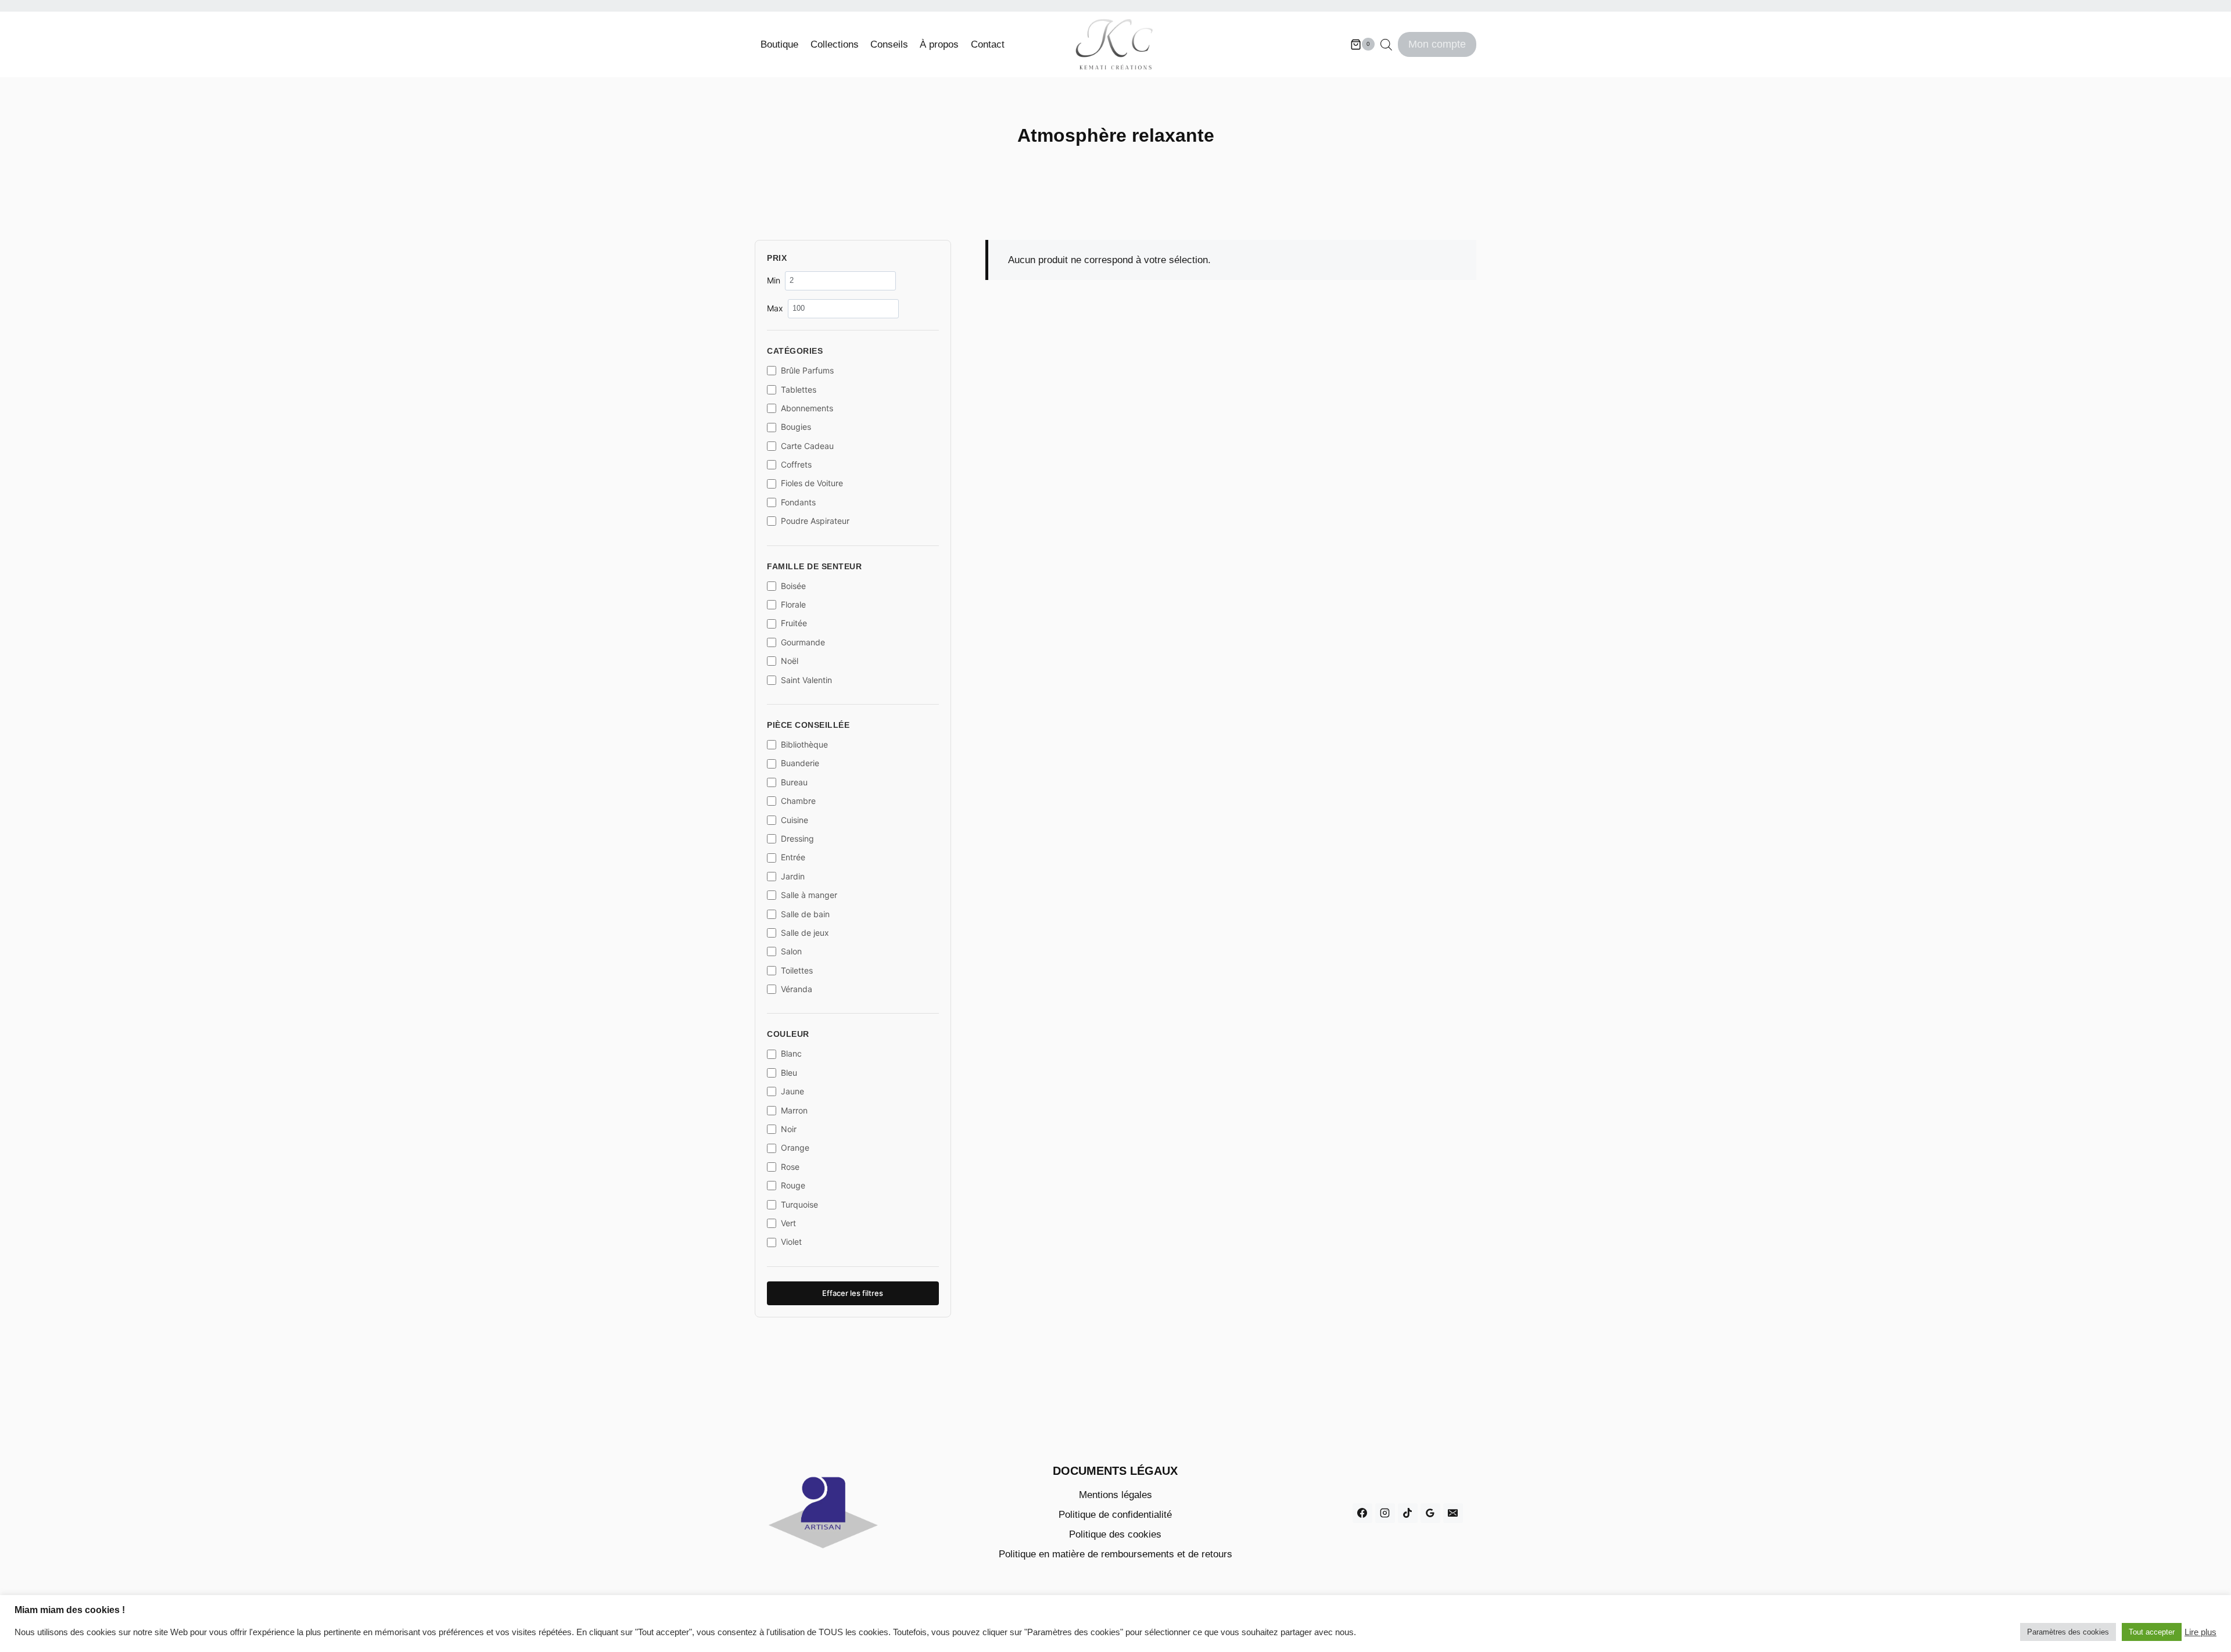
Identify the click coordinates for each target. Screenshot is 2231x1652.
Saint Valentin (806, 680)
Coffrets (796, 464)
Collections (835, 44)
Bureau (794, 782)
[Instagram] (1385, 1513)
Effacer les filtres (853, 1293)
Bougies (796, 427)
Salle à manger (809, 895)
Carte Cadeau (807, 446)
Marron (794, 1110)
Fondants (798, 502)
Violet (791, 1242)
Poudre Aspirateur (815, 521)
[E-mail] (1453, 1513)
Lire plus (2200, 1632)
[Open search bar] (1386, 45)
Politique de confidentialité (1115, 1515)
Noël (790, 661)
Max (775, 308)
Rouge (793, 1185)
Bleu (789, 1073)
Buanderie (800, 763)
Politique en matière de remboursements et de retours (1115, 1554)
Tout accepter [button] (2152, 1632)
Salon (791, 951)
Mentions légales (1115, 1495)
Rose (790, 1167)
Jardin (793, 876)
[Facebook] (1362, 1513)
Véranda (797, 989)
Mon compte (1437, 44)
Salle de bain (805, 914)
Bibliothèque (804, 744)
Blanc (791, 1053)
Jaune (792, 1091)
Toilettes (797, 970)
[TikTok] (1408, 1513)
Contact (988, 44)
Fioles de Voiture (812, 483)
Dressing (797, 838)
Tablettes (799, 389)
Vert (788, 1223)
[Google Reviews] (1430, 1513)
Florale (793, 604)
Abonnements (807, 408)
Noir (789, 1129)
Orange (795, 1148)
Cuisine (795, 820)
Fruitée (794, 623)
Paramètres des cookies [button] (2068, 1632)
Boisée (793, 586)
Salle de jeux (805, 933)
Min (774, 280)
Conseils (889, 44)
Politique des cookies (1115, 1534)
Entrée (793, 857)
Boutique (779, 44)
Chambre (798, 801)
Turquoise (799, 1204)
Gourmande (803, 642)
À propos (939, 44)
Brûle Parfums (807, 370)
